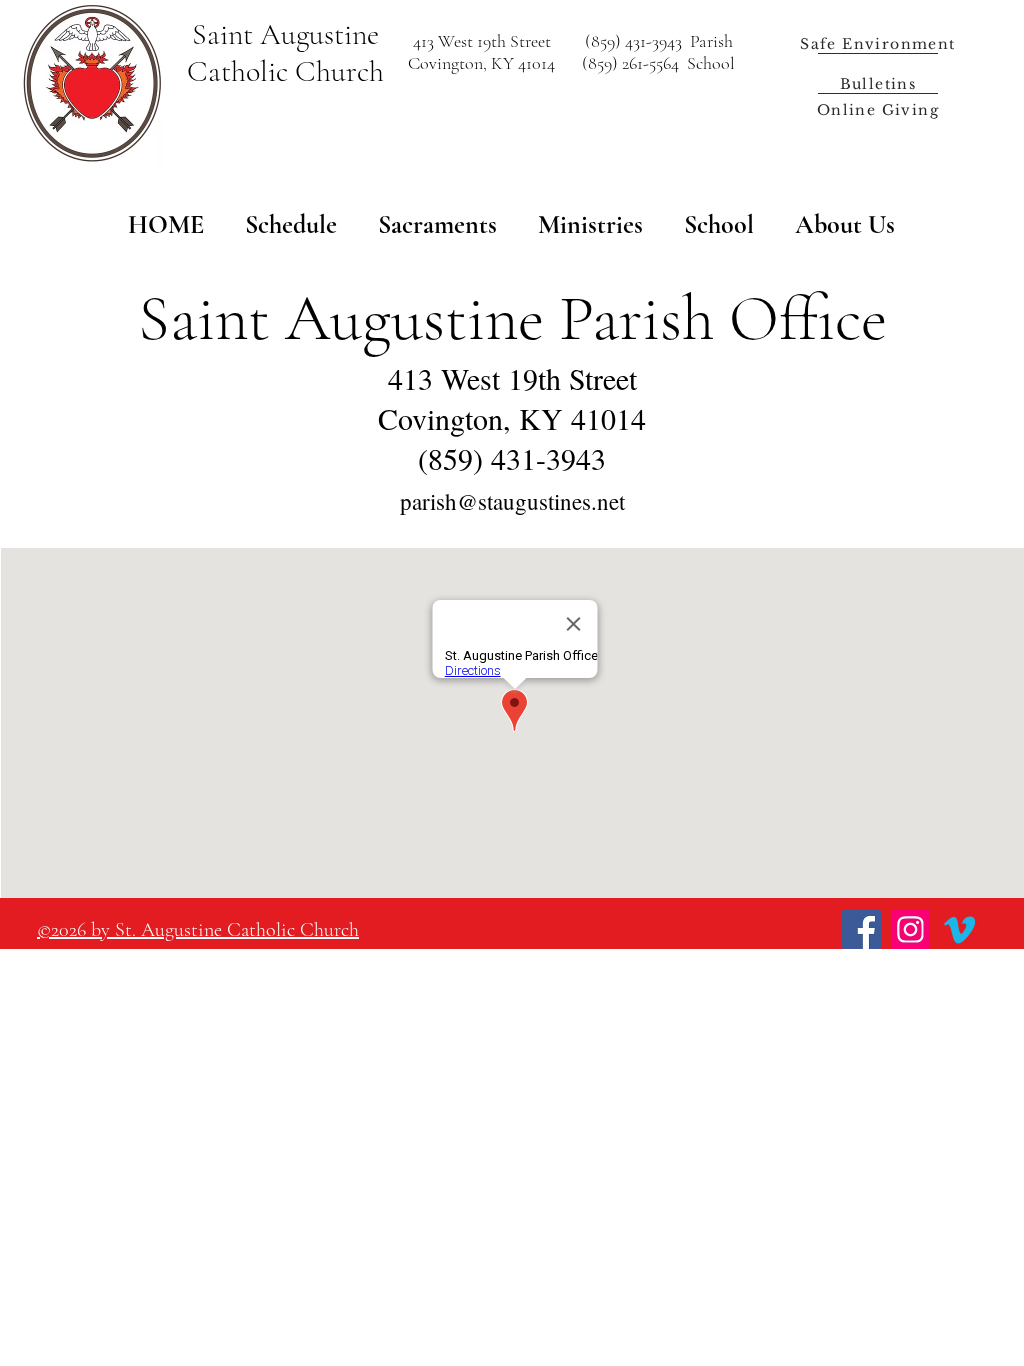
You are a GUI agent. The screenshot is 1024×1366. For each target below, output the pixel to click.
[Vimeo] (959, 929)
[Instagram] (910, 929)
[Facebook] (861, 929)
